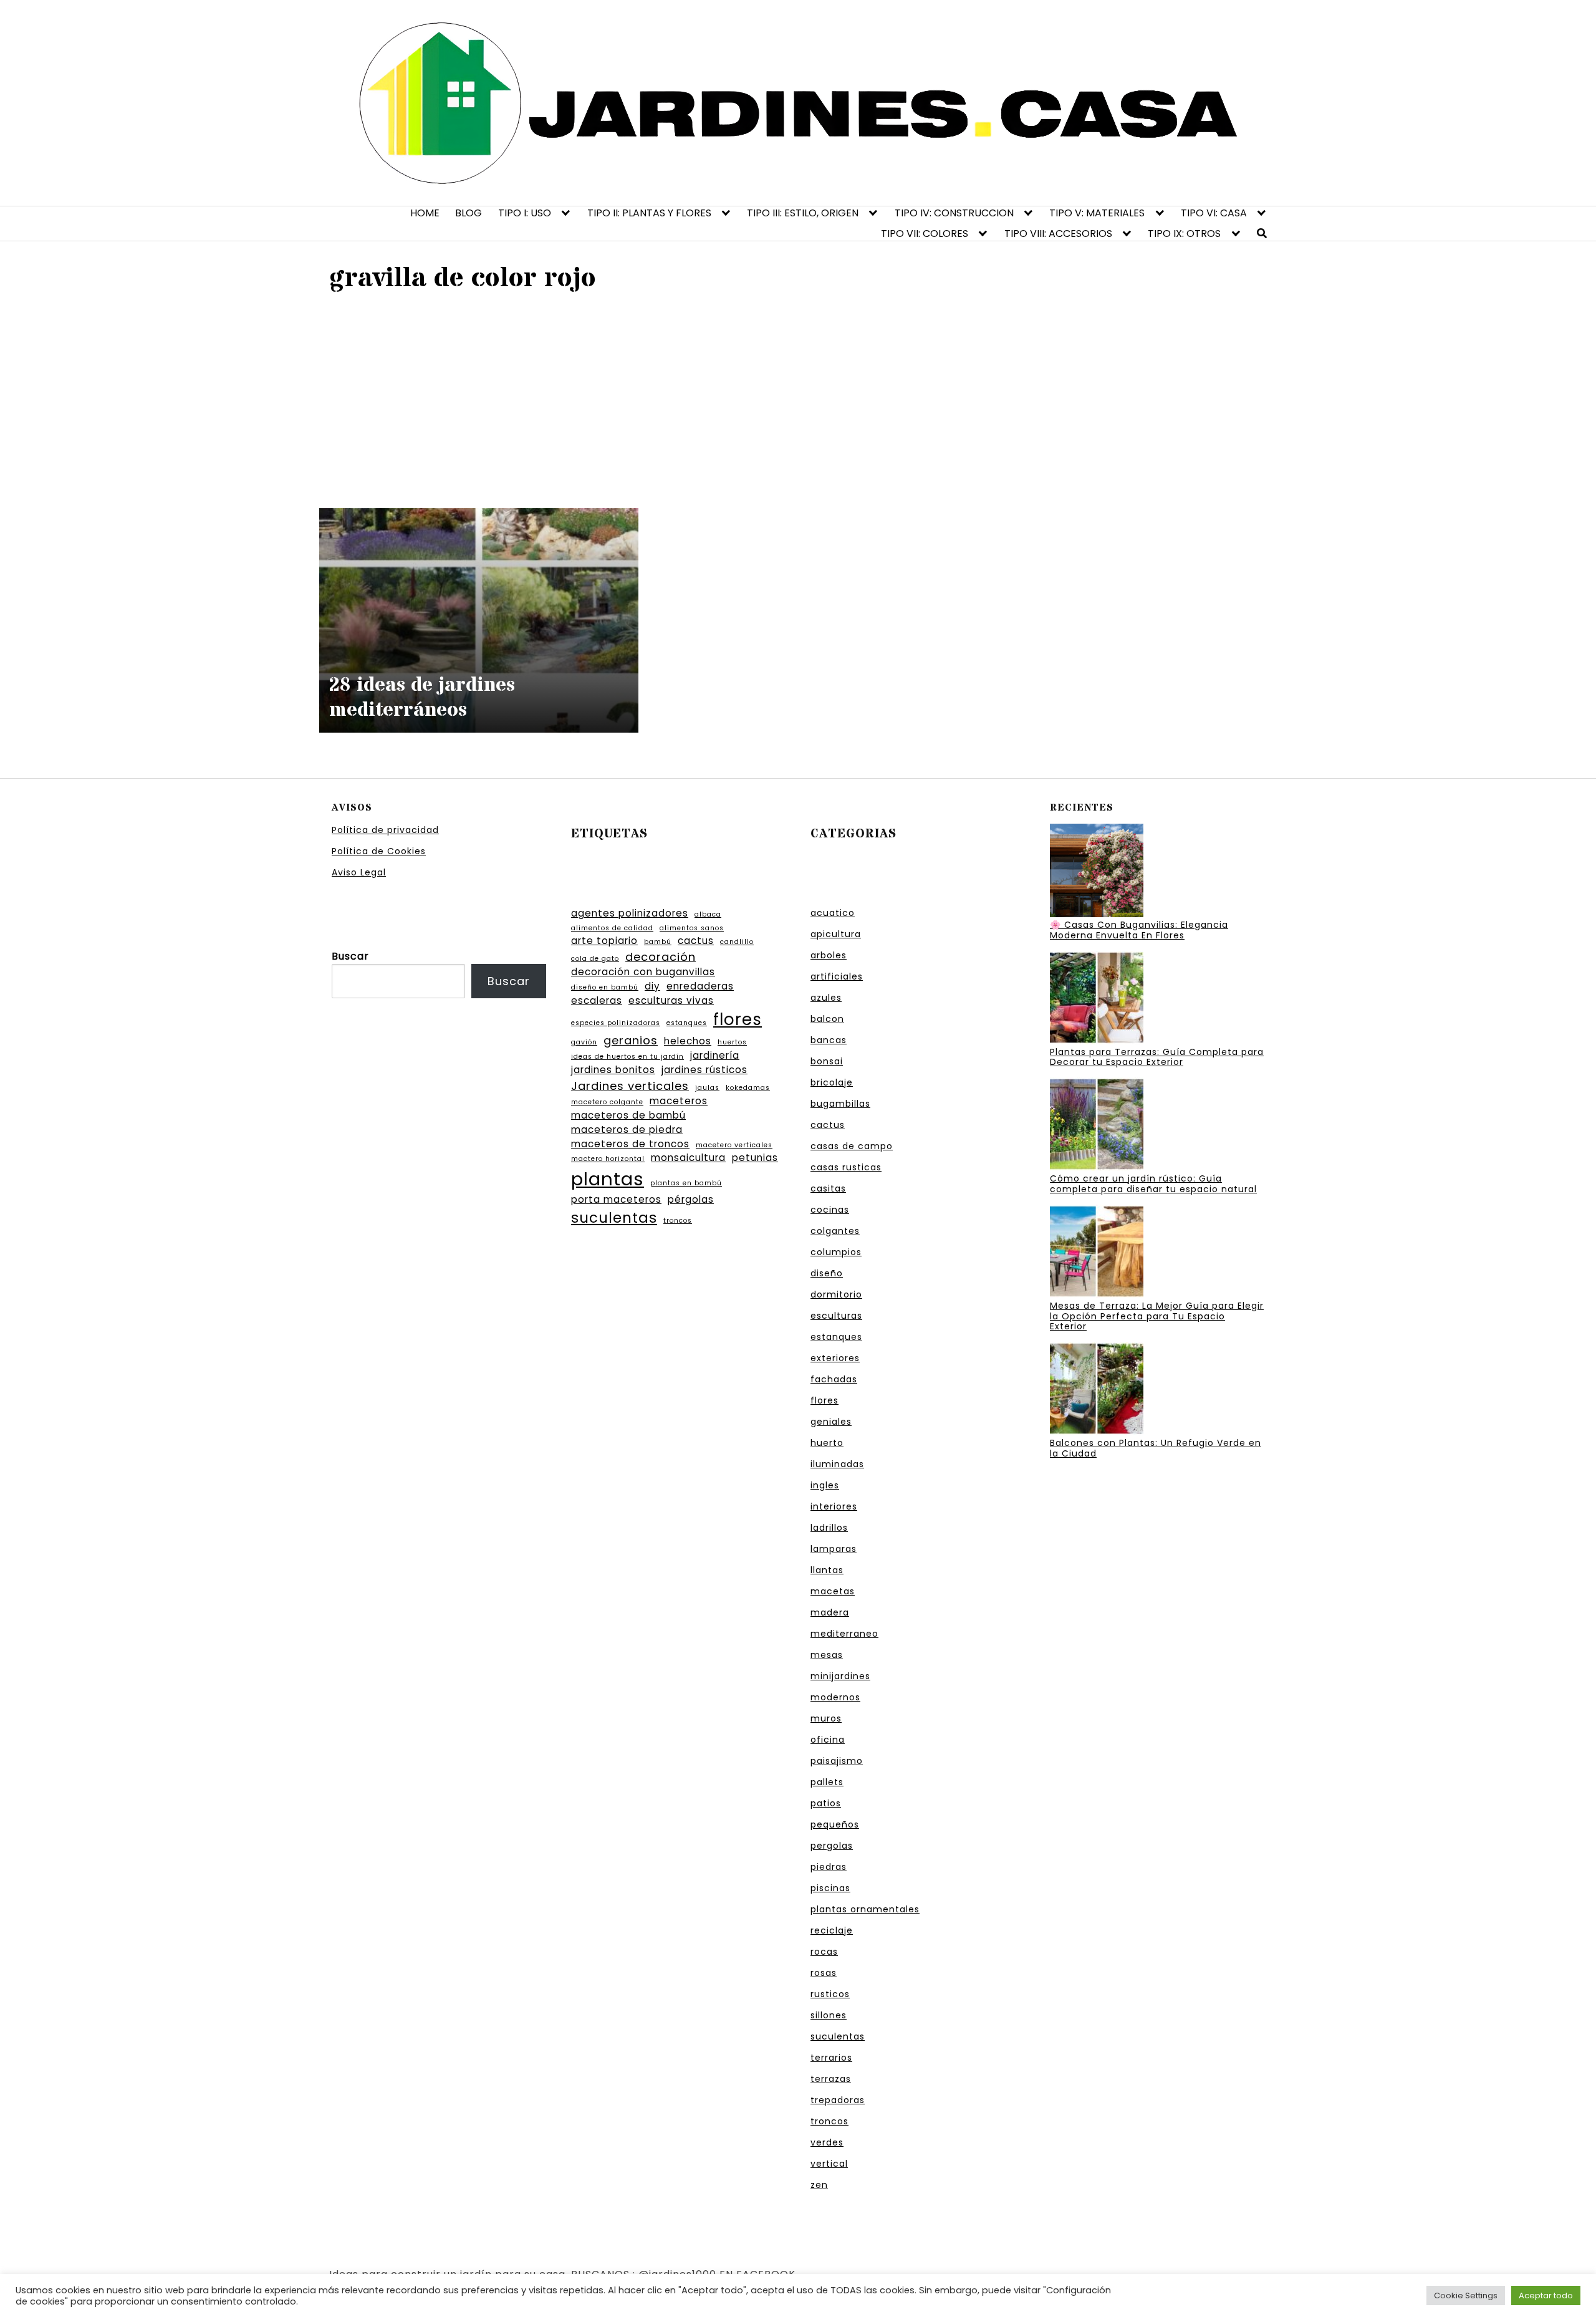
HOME (425, 213)
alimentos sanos (692, 928)
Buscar (350, 956)
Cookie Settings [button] (1466, 2295)
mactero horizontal (608, 1159)
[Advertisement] (798, 399)
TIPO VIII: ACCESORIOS (1058, 234)
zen (819, 2185)
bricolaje (832, 1082)
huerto (827, 1443)
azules (826, 998)
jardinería (715, 1055)
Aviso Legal (359, 872)
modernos (835, 1697)
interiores (834, 1506)
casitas (828, 1188)
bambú (658, 942)
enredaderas (700, 986)
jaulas (707, 1088)
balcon (827, 1019)
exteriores (835, 1358)
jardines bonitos (613, 1070)
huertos (732, 1042)
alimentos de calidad (612, 928)
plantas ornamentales (865, 1909)
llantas (827, 1570)
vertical (829, 2164)
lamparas (834, 1549)
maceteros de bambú (628, 1115)
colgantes (835, 1231)
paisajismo (837, 1761)
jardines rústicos (704, 1070)
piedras (829, 1867)
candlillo (737, 942)
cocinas (830, 1210)
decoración (661, 957)
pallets (827, 1782)
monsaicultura (688, 1158)
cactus (696, 941)
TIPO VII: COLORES (925, 234)
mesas (827, 1655)
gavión (584, 1042)
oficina (828, 1740)
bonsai (827, 1061)
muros (826, 1718)
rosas (824, 1973)
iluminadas (837, 1464)
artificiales (837, 976)
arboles (829, 955)
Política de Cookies (379, 851)
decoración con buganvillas (643, 972)
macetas (833, 1591)
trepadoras (838, 2100)
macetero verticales (734, 1145)
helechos (688, 1041)
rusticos (830, 1994)
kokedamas (748, 1088)
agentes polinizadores (630, 913)
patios (826, 1803)
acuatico (833, 913)
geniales (831, 1422)
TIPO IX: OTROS (1184, 234)
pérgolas (691, 1199)
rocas (824, 1952)
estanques (687, 1023)
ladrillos (829, 1528)
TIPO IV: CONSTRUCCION (954, 213)
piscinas (830, 1888)
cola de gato (595, 959)
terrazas (831, 2079)
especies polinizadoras (616, 1023)
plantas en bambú (686, 1183)
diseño (827, 1273)
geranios (631, 1040)
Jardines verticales (630, 1086)
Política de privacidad (385, 830)
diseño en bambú (605, 987)
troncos (678, 1221)
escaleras (597, 1000)
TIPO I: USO (525, 213)
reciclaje (832, 1930)
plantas (608, 1179)
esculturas (836, 1316)
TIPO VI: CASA (1214, 213)
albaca (708, 914)
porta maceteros (616, 1199)
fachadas (834, 1379)
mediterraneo (844, 1634)
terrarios (831, 2058)
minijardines (840, 1676)
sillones (829, 2015)
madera (830, 1612)
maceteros (679, 1101)
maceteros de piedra (627, 1130)
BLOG (469, 213)
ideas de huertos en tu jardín (627, 1057)
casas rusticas (846, 1167)
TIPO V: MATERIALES (1097, 213)
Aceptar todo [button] (1546, 2295)
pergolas (832, 1846)
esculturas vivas (671, 1000)
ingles (825, 1485)
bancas (829, 1040)
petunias (755, 1158)
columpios (836, 1252)
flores (738, 1019)
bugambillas (840, 1104)
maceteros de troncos (630, 1144)
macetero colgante (607, 1102)
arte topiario (604, 941)
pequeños (835, 1824)
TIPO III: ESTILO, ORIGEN (803, 213)
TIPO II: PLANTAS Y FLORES (649, 213)
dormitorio (836, 1294)
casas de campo (852, 1146)
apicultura (836, 934)
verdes (827, 2142)
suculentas (614, 1218)
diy (652, 986)
